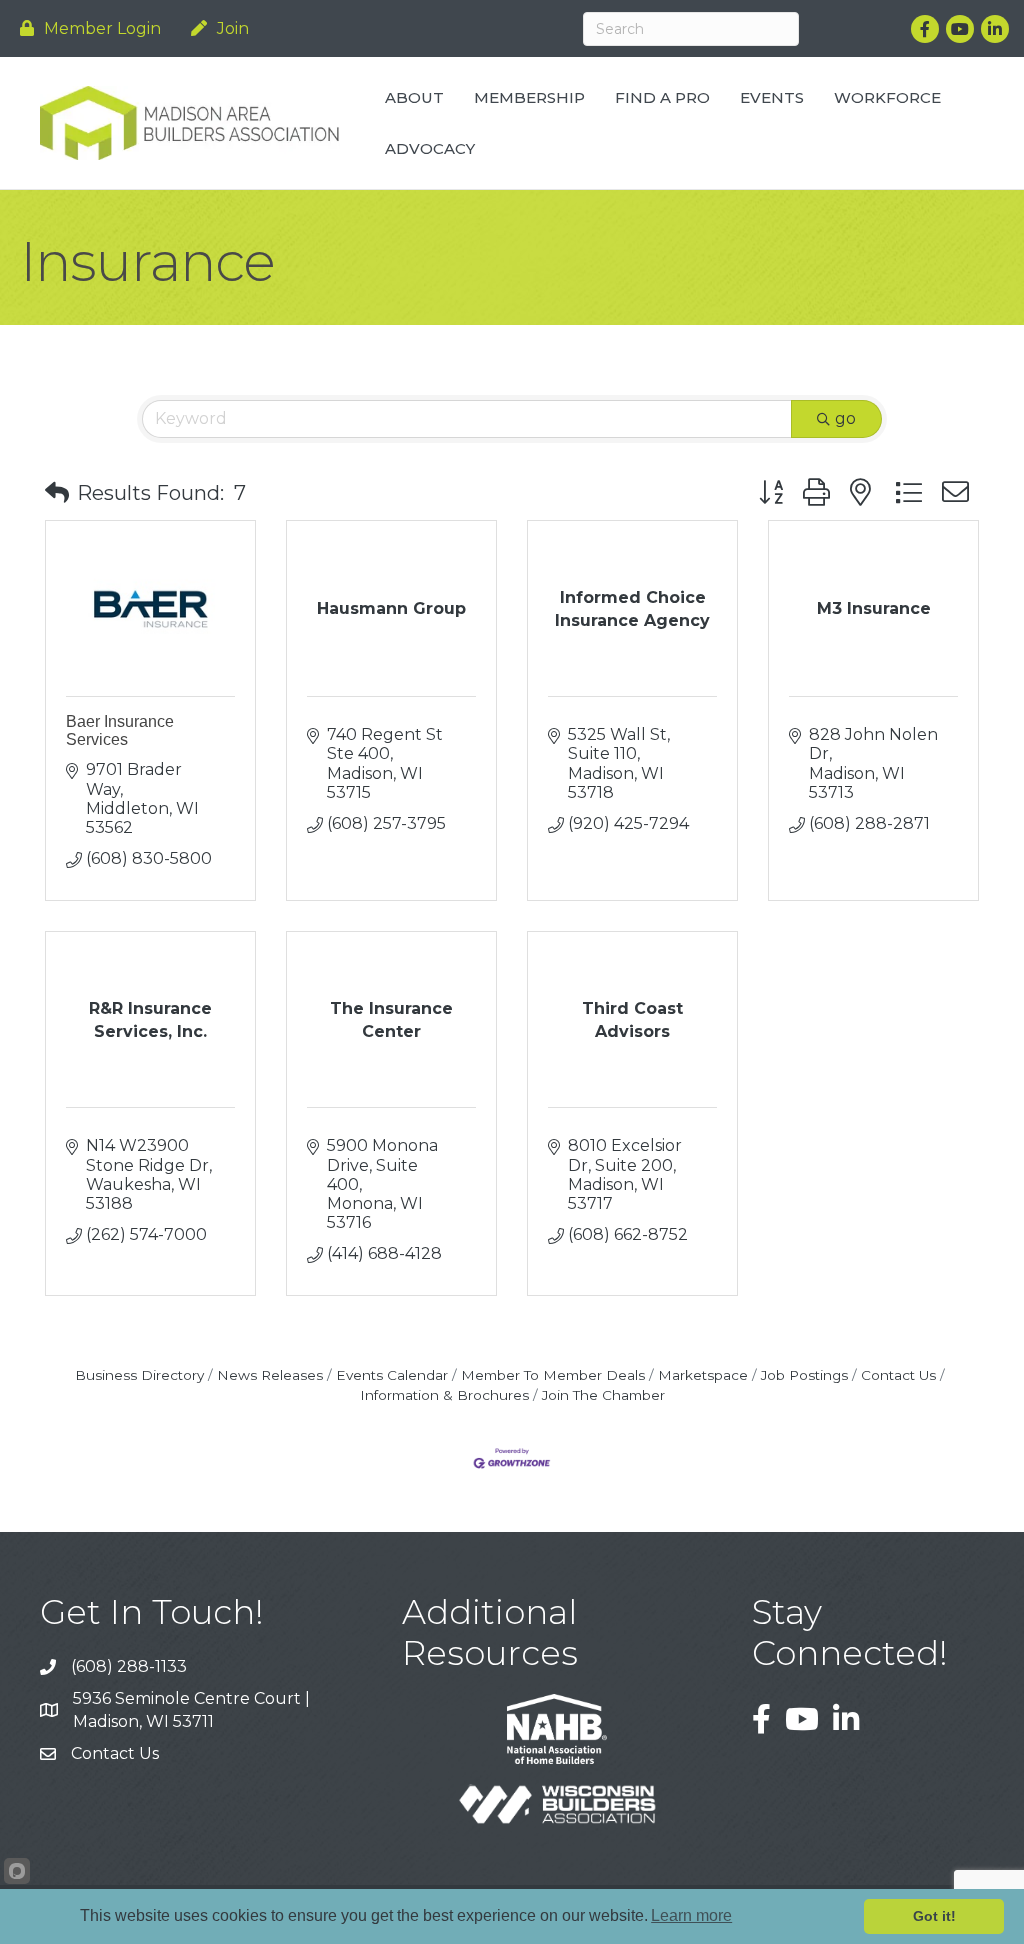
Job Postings (804, 1375)
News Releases (270, 1375)
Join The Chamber (603, 1395)
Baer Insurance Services (120, 730)
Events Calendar (392, 1375)
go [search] (845, 418)
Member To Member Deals (553, 1375)
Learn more (691, 1915)
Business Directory (139, 1375)
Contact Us (898, 1375)
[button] (57, 493)
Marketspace (703, 1375)
